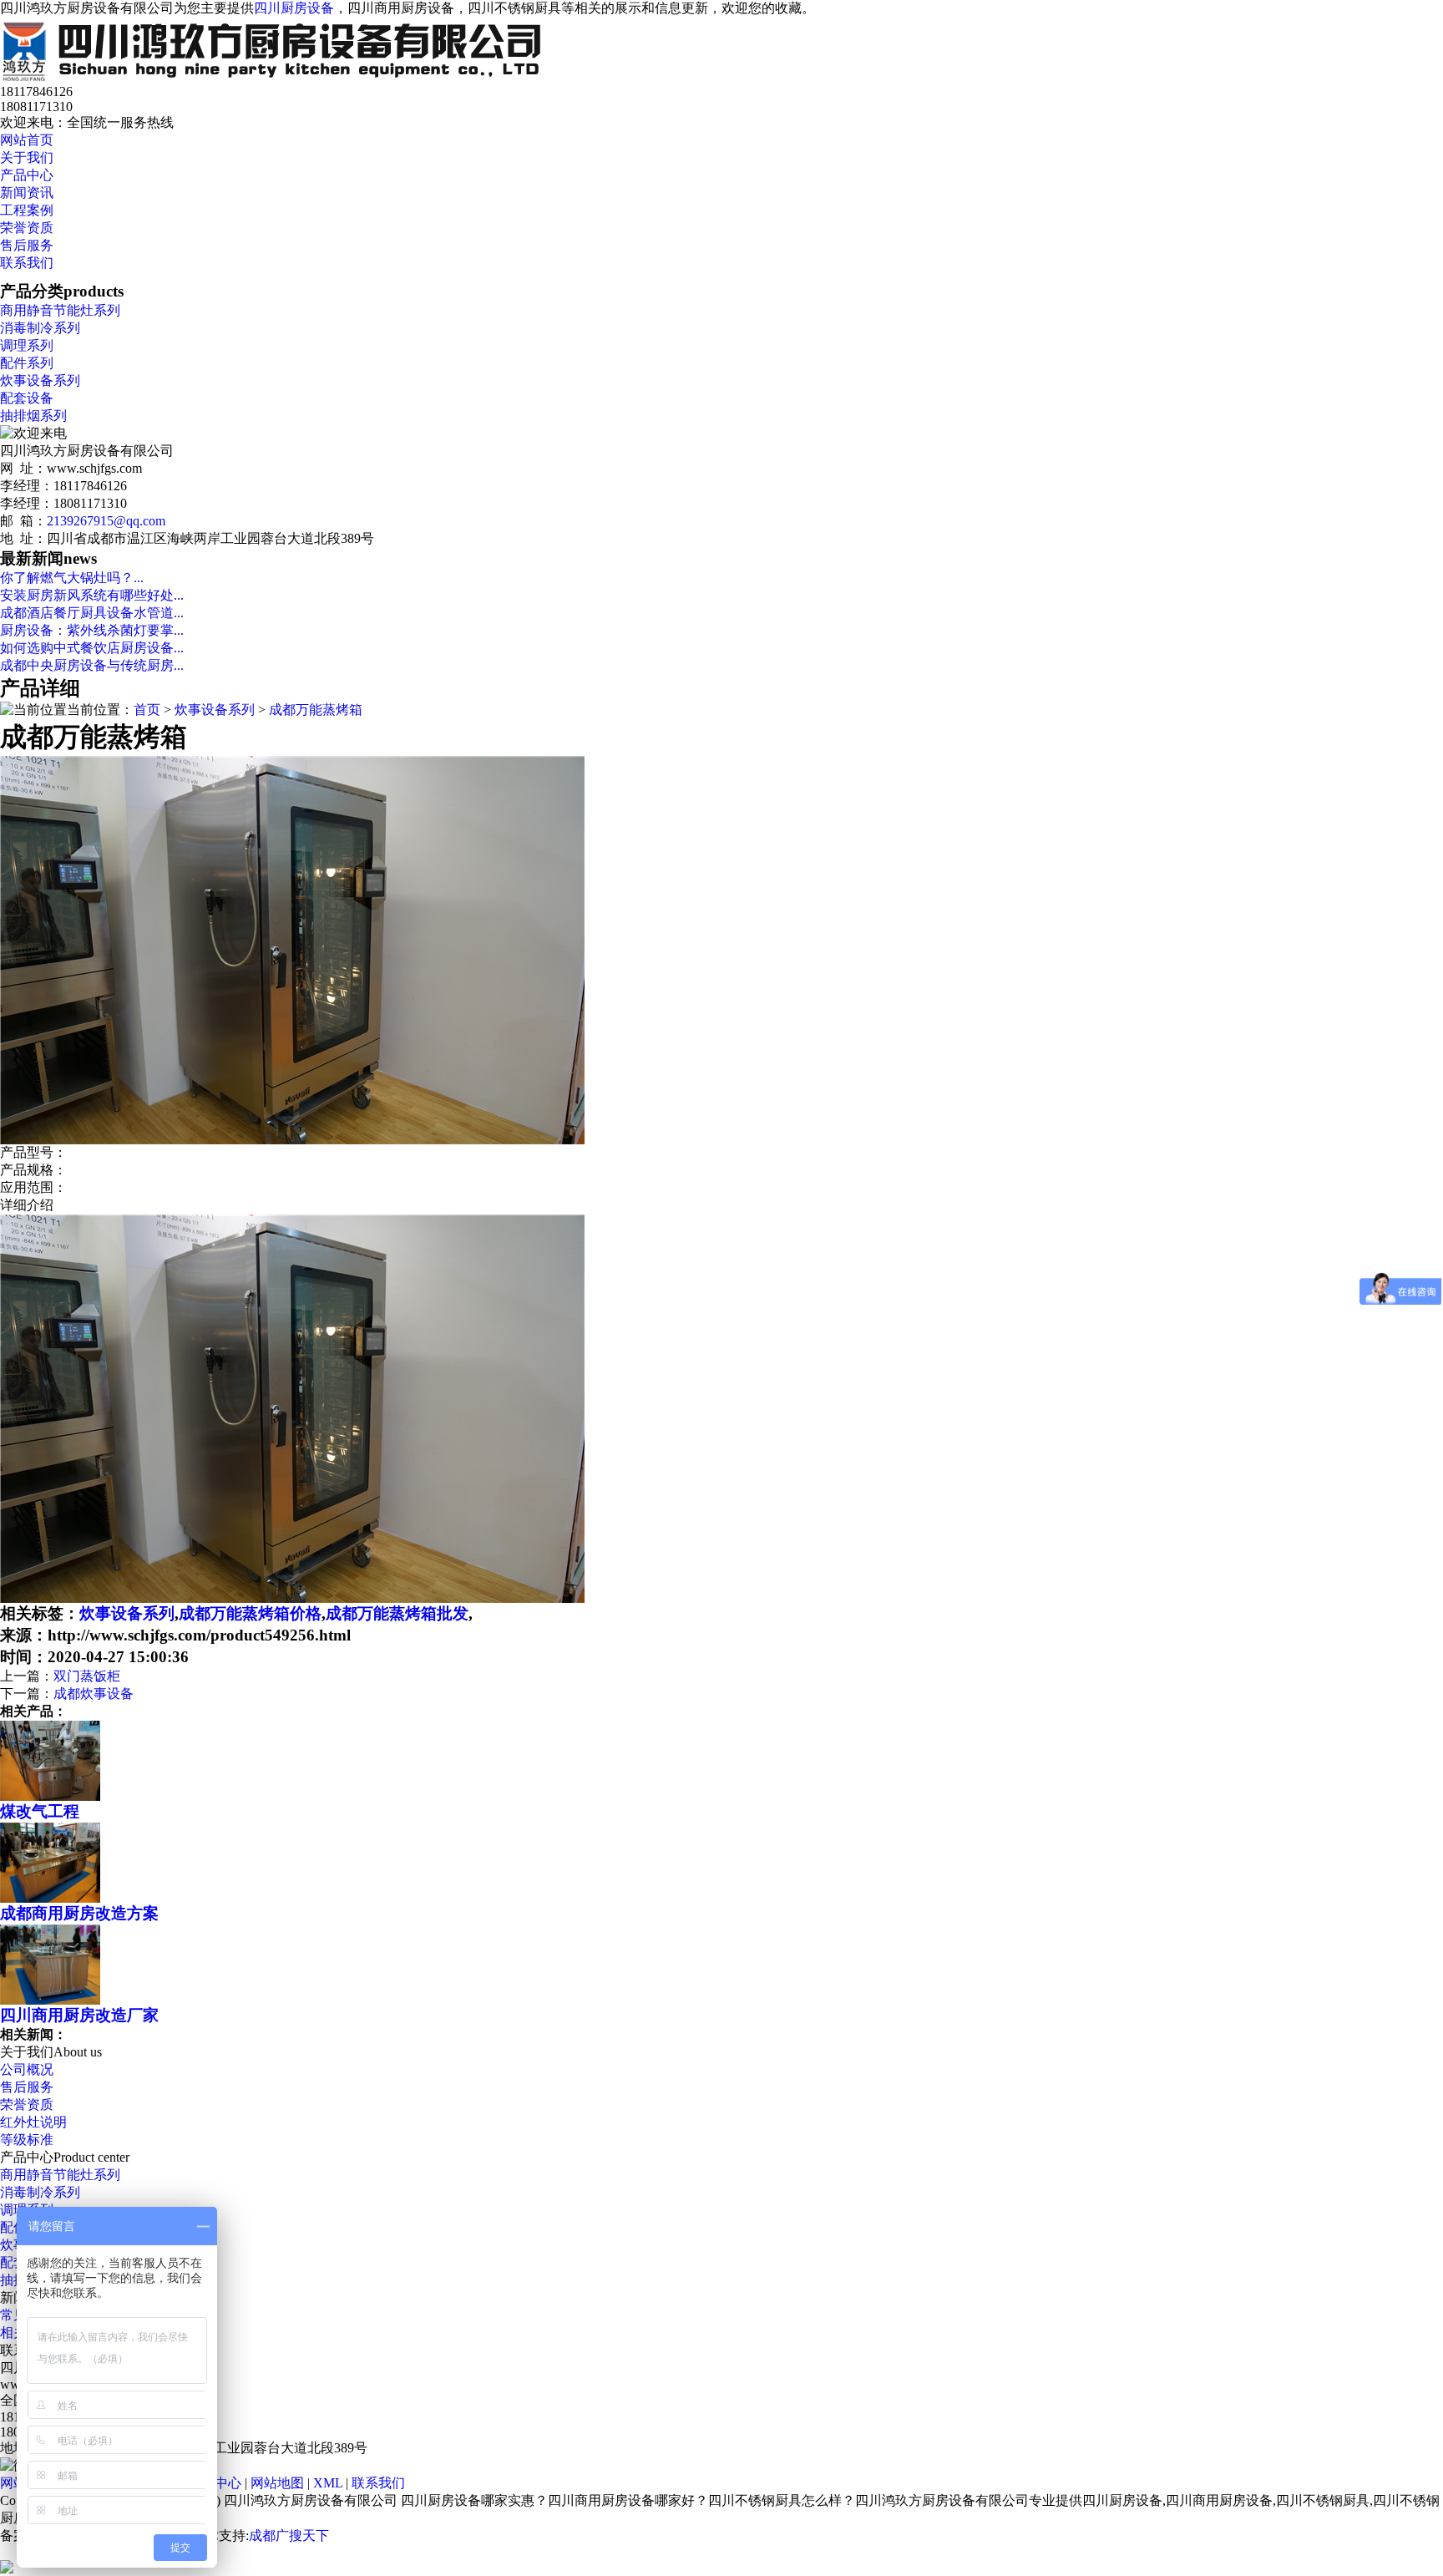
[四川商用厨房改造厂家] (50, 2000)
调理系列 (27, 345)
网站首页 (27, 140)
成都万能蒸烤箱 (316, 710)
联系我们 (27, 263)
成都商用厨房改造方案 (79, 1913)
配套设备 (27, 398)
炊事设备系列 (40, 380)
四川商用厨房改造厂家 (79, 2015)
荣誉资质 (27, 228)
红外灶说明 (33, 2122)
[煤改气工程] (50, 1796)
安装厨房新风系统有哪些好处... (92, 595)
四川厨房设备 (294, 8)
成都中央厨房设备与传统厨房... (92, 665)
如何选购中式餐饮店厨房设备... (92, 648)
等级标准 (27, 2140)
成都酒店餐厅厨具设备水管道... (92, 613)
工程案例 (27, 210)
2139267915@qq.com (106, 521)
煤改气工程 (40, 1811)
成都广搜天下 (289, 2535)
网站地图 (277, 2483)
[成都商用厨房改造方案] (50, 1898)
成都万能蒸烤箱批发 (397, 1613)
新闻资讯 (27, 193)
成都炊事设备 (94, 1694)
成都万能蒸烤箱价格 (250, 1613)
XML (328, 2483)
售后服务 (27, 245)
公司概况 (27, 2069)
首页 (147, 710)
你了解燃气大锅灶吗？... (72, 578)
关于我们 (27, 157)
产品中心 (27, 175)
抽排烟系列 (33, 416)
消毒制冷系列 (40, 328)
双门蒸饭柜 (87, 1676)
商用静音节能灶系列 (60, 310)
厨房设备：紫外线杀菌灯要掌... (92, 630)
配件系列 (27, 363)
